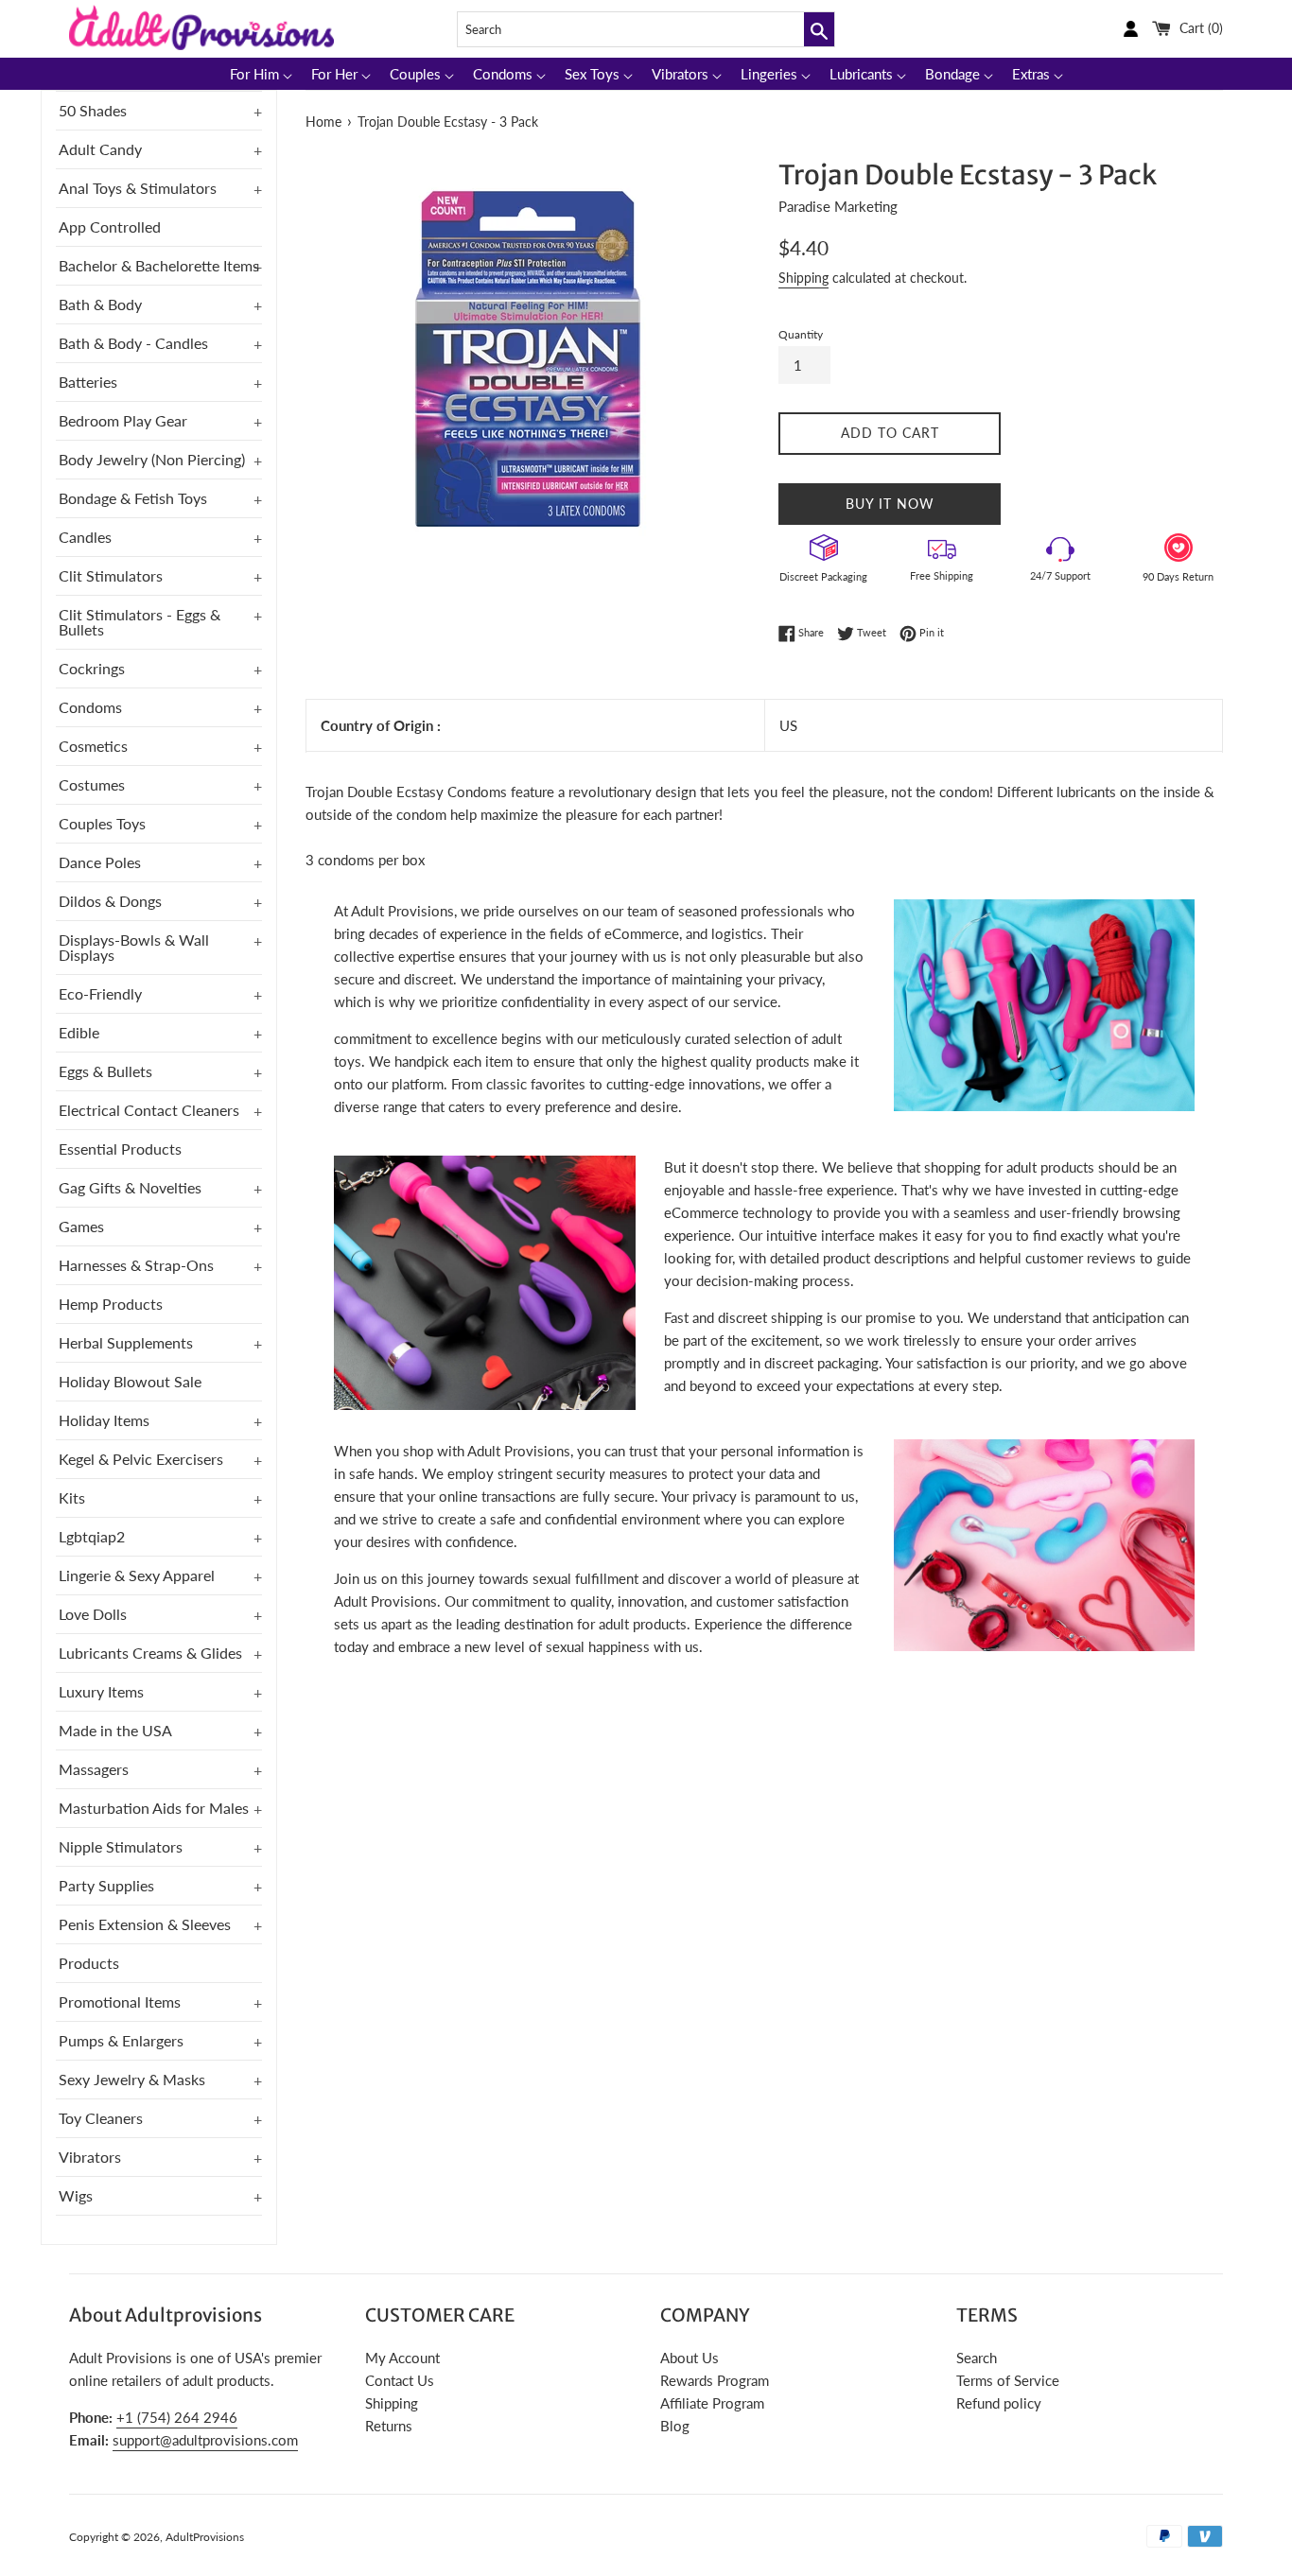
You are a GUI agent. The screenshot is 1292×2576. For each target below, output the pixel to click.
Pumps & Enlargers (121, 2040)
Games (81, 1226)
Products (89, 1963)
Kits (72, 1497)
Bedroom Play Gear (123, 420)
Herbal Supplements (126, 1342)
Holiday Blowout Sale (130, 1381)
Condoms (90, 707)
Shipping (803, 278)
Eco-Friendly (100, 993)
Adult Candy (100, 149)
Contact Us (400, 2380)
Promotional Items (120, 2002)
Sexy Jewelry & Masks (132, 2079)
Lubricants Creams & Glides (150, 1653)
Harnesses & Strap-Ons (136, 1265)
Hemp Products (111, 1304)
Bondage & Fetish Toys (133, 498)
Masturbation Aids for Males (154, 1808)
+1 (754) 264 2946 (177, 2417)
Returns (389, 2426)
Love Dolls (93, 1614)
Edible (79, 1032)
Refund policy (999, 2403)
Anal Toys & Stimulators (138, 188)
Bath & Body (100, 304)
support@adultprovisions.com (205, 2440)
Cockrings (92, 668)
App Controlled (110, 226)
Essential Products (120, 1149)
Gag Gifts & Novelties (130, 1187)
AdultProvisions (205, 2537)
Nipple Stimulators (121, 1846)
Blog (675, 2426)
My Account (402, 2358)
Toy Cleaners (101, 2118)
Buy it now (890, 504)
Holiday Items (104, 1420)
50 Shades (93, 110)
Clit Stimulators (111, 575)
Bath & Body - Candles (133, 343)
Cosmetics (93, 746)
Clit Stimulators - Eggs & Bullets (140, 622)
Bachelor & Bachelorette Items (159, 265)
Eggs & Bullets (105, 1071)
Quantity (801, 334)
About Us (690, 2358)
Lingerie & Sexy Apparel (137, 1575)
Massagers (94, 1769)
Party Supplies (106, 1885)
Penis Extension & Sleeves (145, 1924)
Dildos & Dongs (110, 901)
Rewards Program (715, 2380)
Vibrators (90, 2157)
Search (977, 2358)
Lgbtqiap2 (92, 1536)
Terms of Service (1008, 2380)
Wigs (76, 2195)
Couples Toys (102, 823)
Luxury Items (101, 1691)
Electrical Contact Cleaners (149, 1110)
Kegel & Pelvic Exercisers (141, 1459)
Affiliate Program (712, 2403)
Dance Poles (100, 862)
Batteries (88, 382)
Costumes (92, 784)
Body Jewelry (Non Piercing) (152, 459)
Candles (85, 537)
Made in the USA (115, 1730)
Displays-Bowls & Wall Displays (134, 947)
